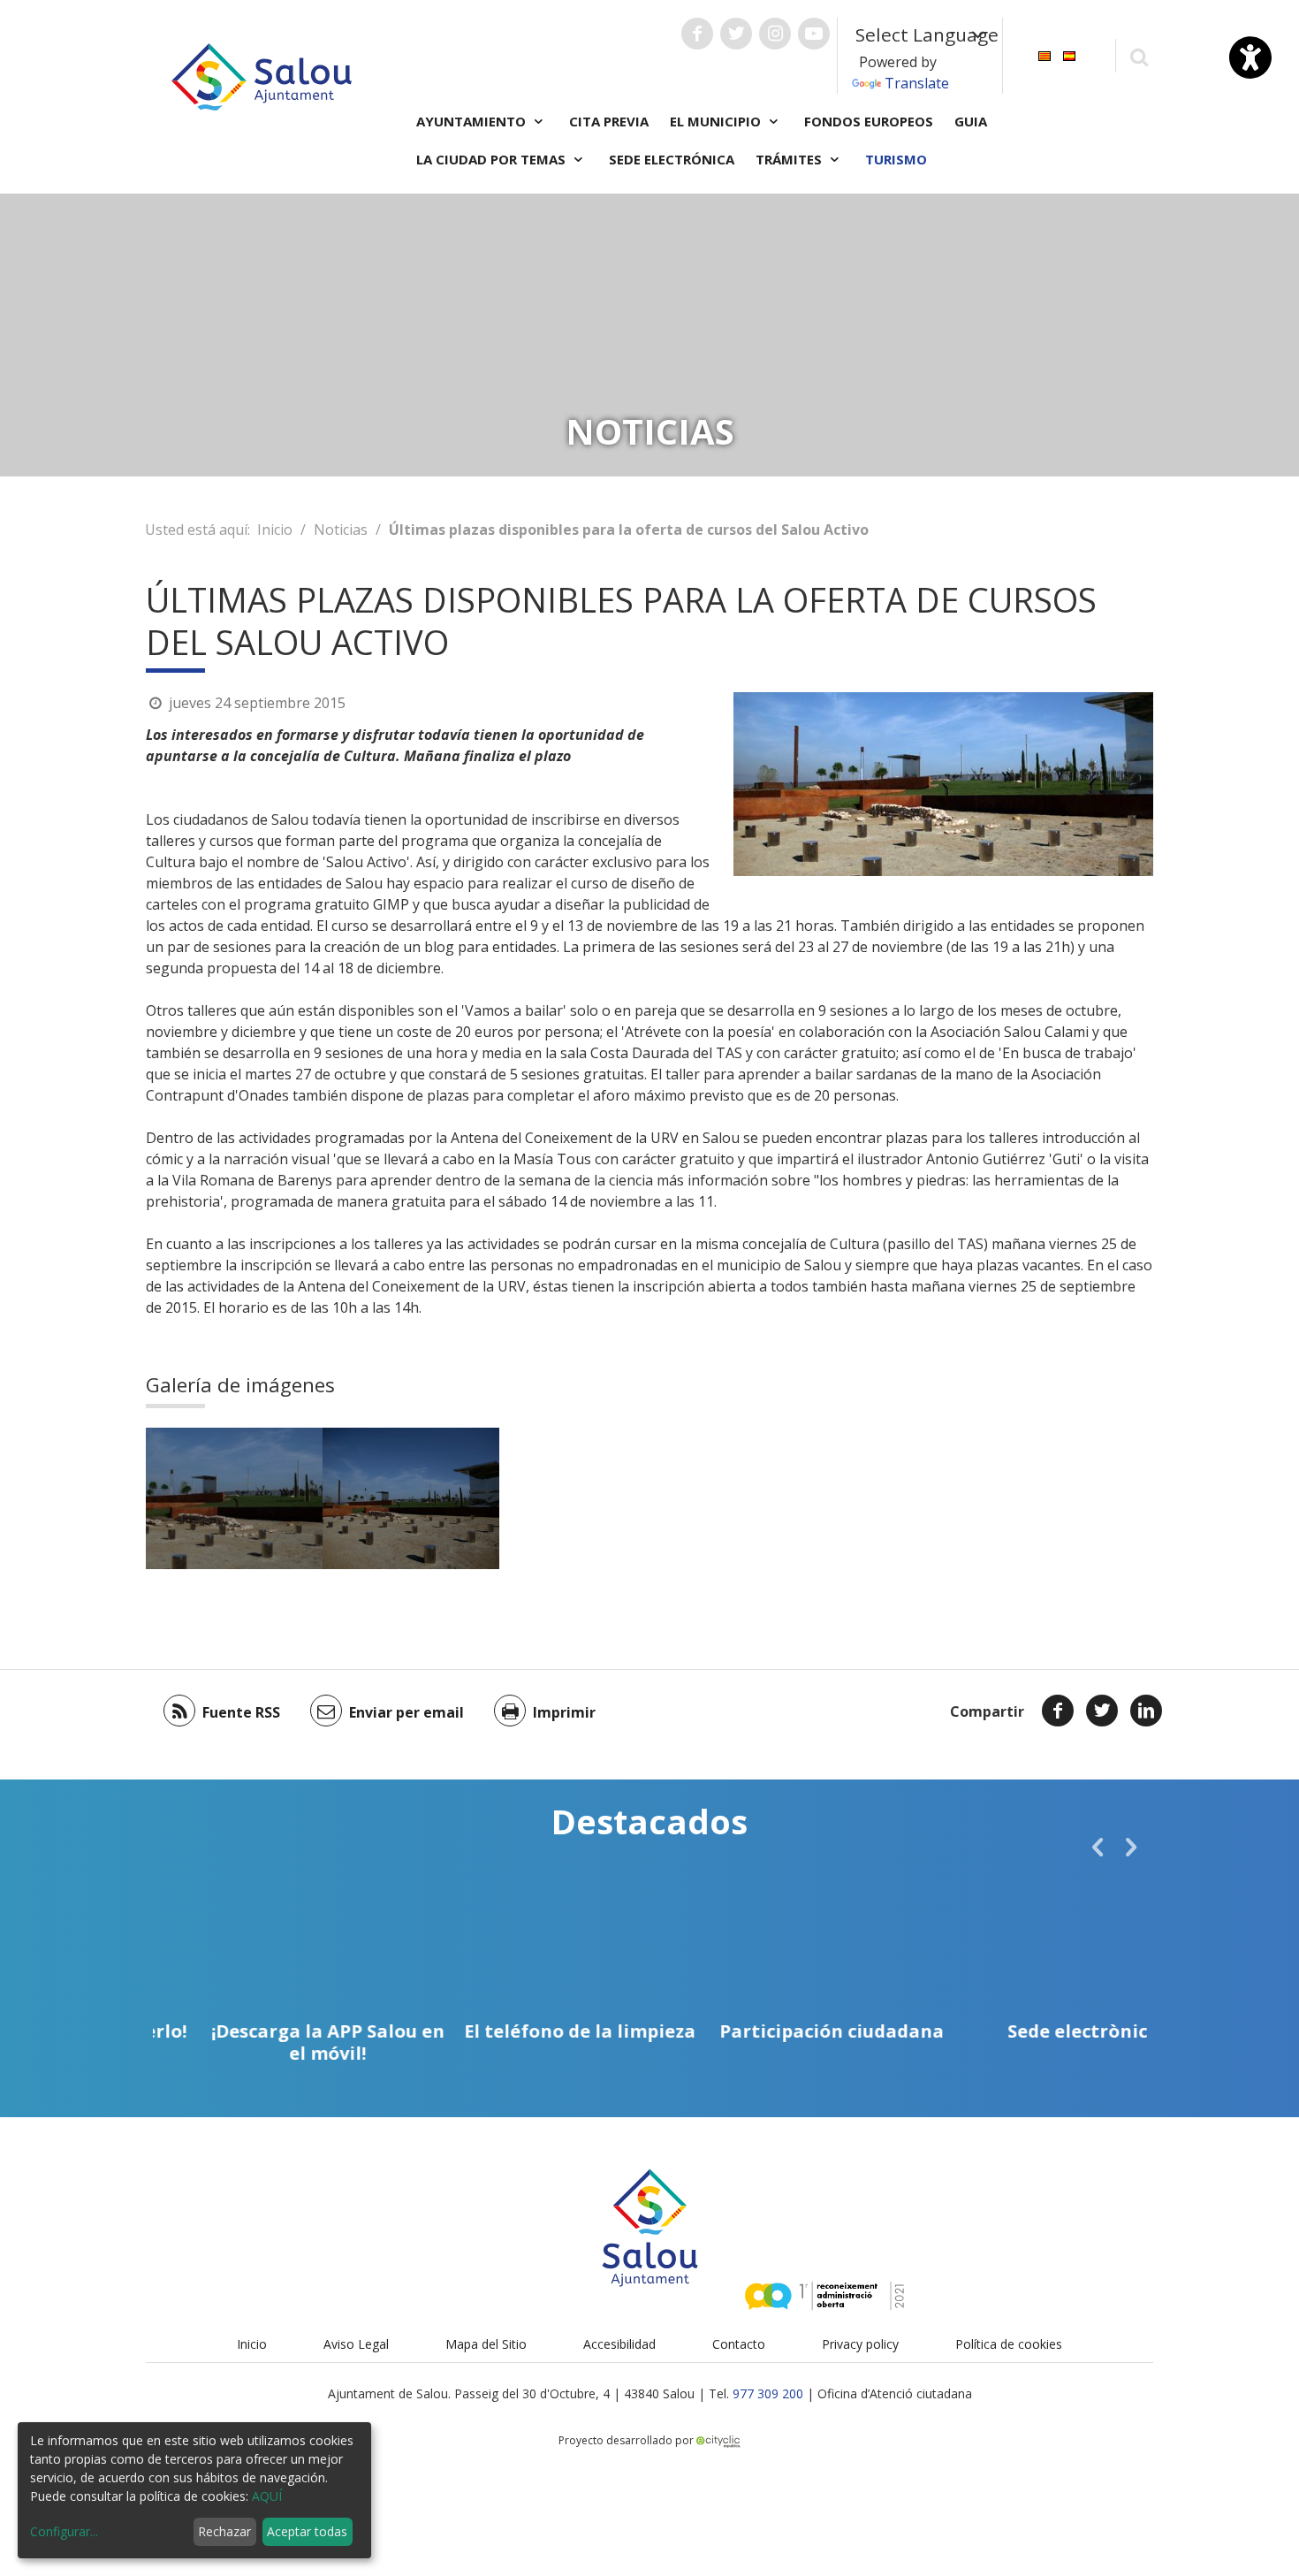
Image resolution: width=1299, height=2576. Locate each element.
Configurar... (64, 2531)
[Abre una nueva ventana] (697, 34)
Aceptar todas (307, 2531)
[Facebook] (1058, 1711)
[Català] (1045, 54)
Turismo (896, 159)
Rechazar (224, 2531)
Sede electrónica (672, 159)
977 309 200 (768, 2393)
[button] (1098, 1847)
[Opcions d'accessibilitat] (1250, 57)
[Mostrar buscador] (1139, 56)
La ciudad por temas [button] (493, 159)
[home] (262, 75)
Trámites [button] (790, 159)
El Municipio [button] (717, 121)
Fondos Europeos (869, 121)
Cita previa (609, 121)
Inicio (275, 530)
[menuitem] (1045, 54)
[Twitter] (1102, 1711)
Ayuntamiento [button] (473, 121)
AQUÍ (267, 2496)
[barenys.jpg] (234, 1498)
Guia (971, 121)
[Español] (1069, 54)
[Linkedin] (1146, 1711)
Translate (917, 83)
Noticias (341, 530)
